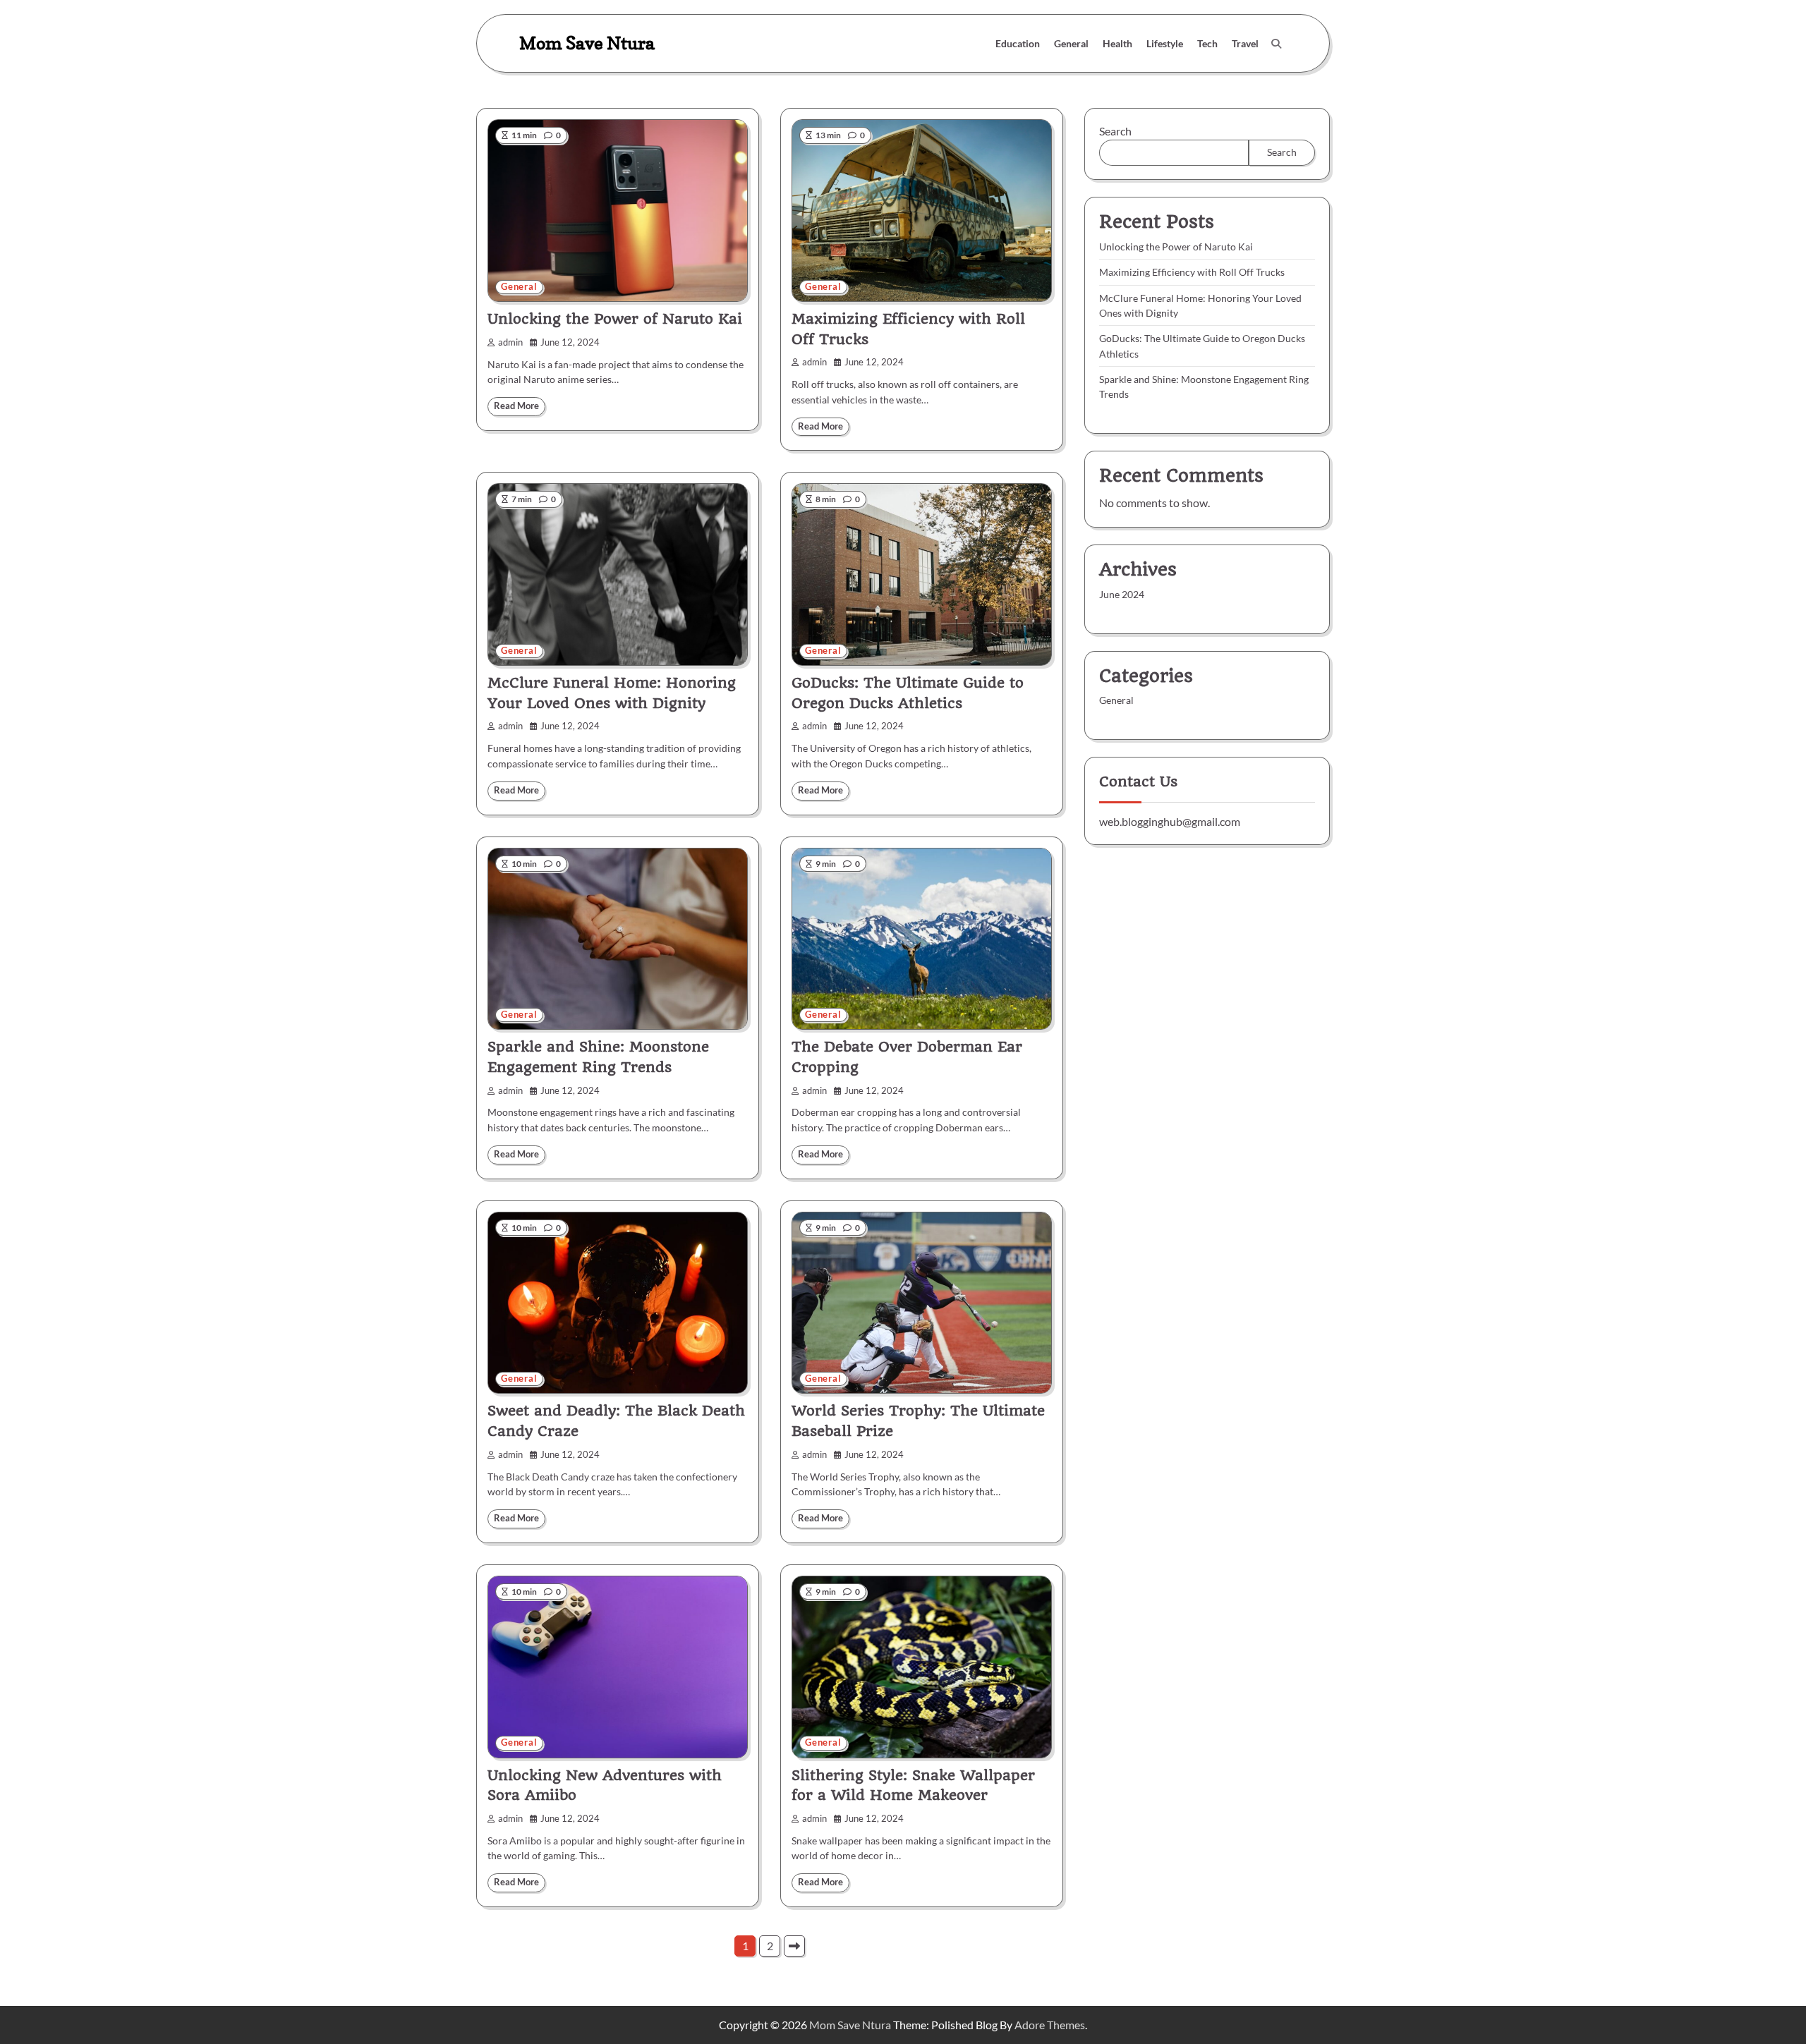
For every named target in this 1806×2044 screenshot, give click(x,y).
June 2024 (1122, 595)
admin (510, 342)
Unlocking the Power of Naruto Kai (615, 319)
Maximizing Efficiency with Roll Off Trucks (1192, 273)
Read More (516, 406)
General (1071, 43)
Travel (1245, 43)
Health (1117, 43)
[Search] (1276, 44)
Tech (1207, 43)
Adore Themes (1050, 2025)
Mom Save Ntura (587, 43)
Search (1115, 131)
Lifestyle (1165, 43)
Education (1018, 43)
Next (794, 1946)
